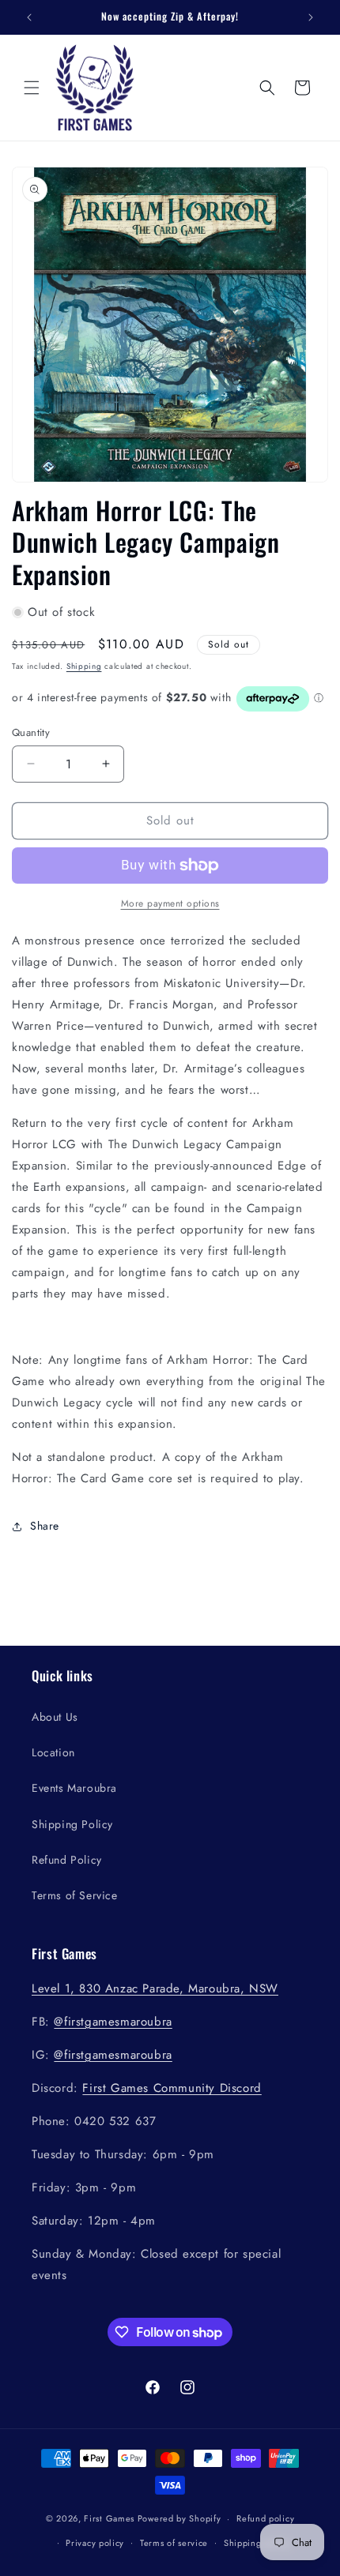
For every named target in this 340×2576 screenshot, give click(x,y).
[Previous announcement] (29, 17)
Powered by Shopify (179, 2518)
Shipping (84, 666)
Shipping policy (257, 2543)
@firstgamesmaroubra (113, 2022)
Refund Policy (67, 1860)
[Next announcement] (311, 17)
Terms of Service (75, 1895)
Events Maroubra (74, 1788)
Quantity (31, 732)
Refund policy (265, 2518)
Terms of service (174, 2543)
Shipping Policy (72, 1824)
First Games (109, 2518)
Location (53, 1752)
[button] (32, 88)
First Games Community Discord (172, 2088)
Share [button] (45, 1526)
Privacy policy (95, 2543)
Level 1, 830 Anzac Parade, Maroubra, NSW (155, 1988)
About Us (55, 1717)
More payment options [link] (170, 903)
